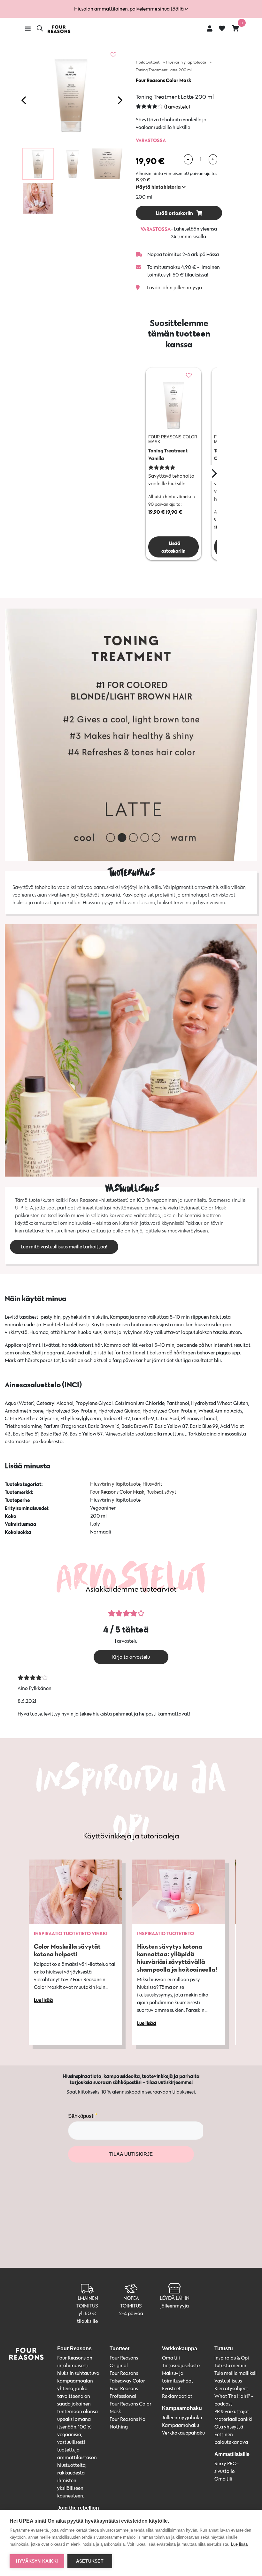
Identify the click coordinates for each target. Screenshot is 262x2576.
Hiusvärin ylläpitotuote (186, 62)
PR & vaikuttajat (232, 2411)
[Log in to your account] (210, 28)
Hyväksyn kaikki (37, 2561)
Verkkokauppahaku (183, 2433)
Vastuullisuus (228, 2381)
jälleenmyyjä (175, 2306)
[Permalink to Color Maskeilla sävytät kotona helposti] (75, 1892)
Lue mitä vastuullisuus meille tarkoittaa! (64, 1247)
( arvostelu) (177, 107)
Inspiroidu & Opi (232, 2358)
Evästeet (171, 2388)
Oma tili (171, 2358)
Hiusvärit (152, 1484)
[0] (235, 28)
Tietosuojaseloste (181, 2365)
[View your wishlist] (222, 29)
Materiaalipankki (233, 2419)
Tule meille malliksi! (235, 2373)
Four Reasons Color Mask (163, 80)
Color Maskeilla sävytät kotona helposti (67, 1950)
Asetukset (90, 2561)
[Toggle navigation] (28, 29)
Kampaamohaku (181, 2425)
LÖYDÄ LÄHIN (175, 2298)
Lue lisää (239, 2544)
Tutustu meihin (230, 2365)
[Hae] (40, 29)
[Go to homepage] (59, 29)
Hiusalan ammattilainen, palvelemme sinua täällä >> (131, 9)
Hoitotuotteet (148, 62)
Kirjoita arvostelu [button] (131, 1657)
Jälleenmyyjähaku (182, 2417)
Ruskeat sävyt (161, 1492)
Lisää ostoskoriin (175, 213)
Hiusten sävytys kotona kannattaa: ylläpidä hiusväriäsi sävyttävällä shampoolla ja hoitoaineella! (177, 1958)
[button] (161, 187)
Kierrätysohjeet (231, 2388)
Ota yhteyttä (229, 2427)
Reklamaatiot (177, 2396)
